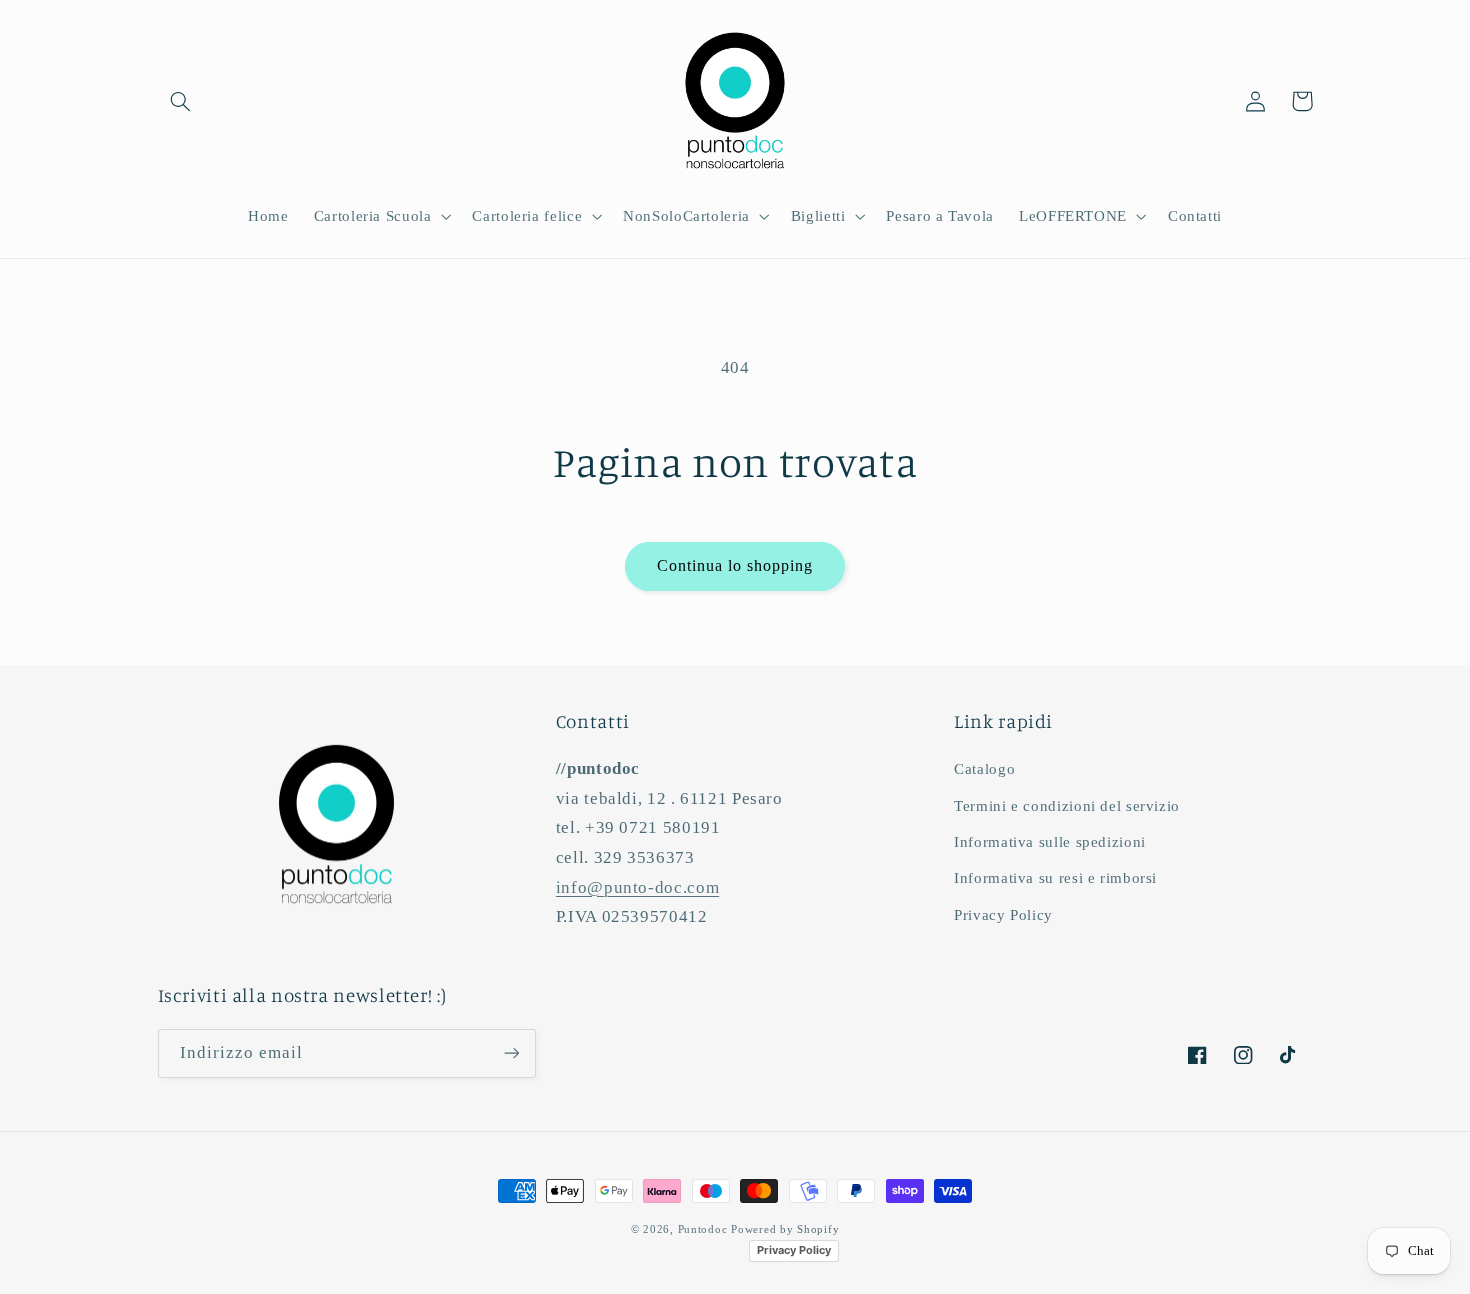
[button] (181, 101)
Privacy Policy (1003, 915)
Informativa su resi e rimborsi (1055, 878)
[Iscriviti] (511, 1053)
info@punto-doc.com (637, 887)
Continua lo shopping (735, 565)
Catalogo (984, 769)
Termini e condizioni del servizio (1067, 806)
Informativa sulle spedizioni (1050, 842)
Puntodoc (703, 1229)
